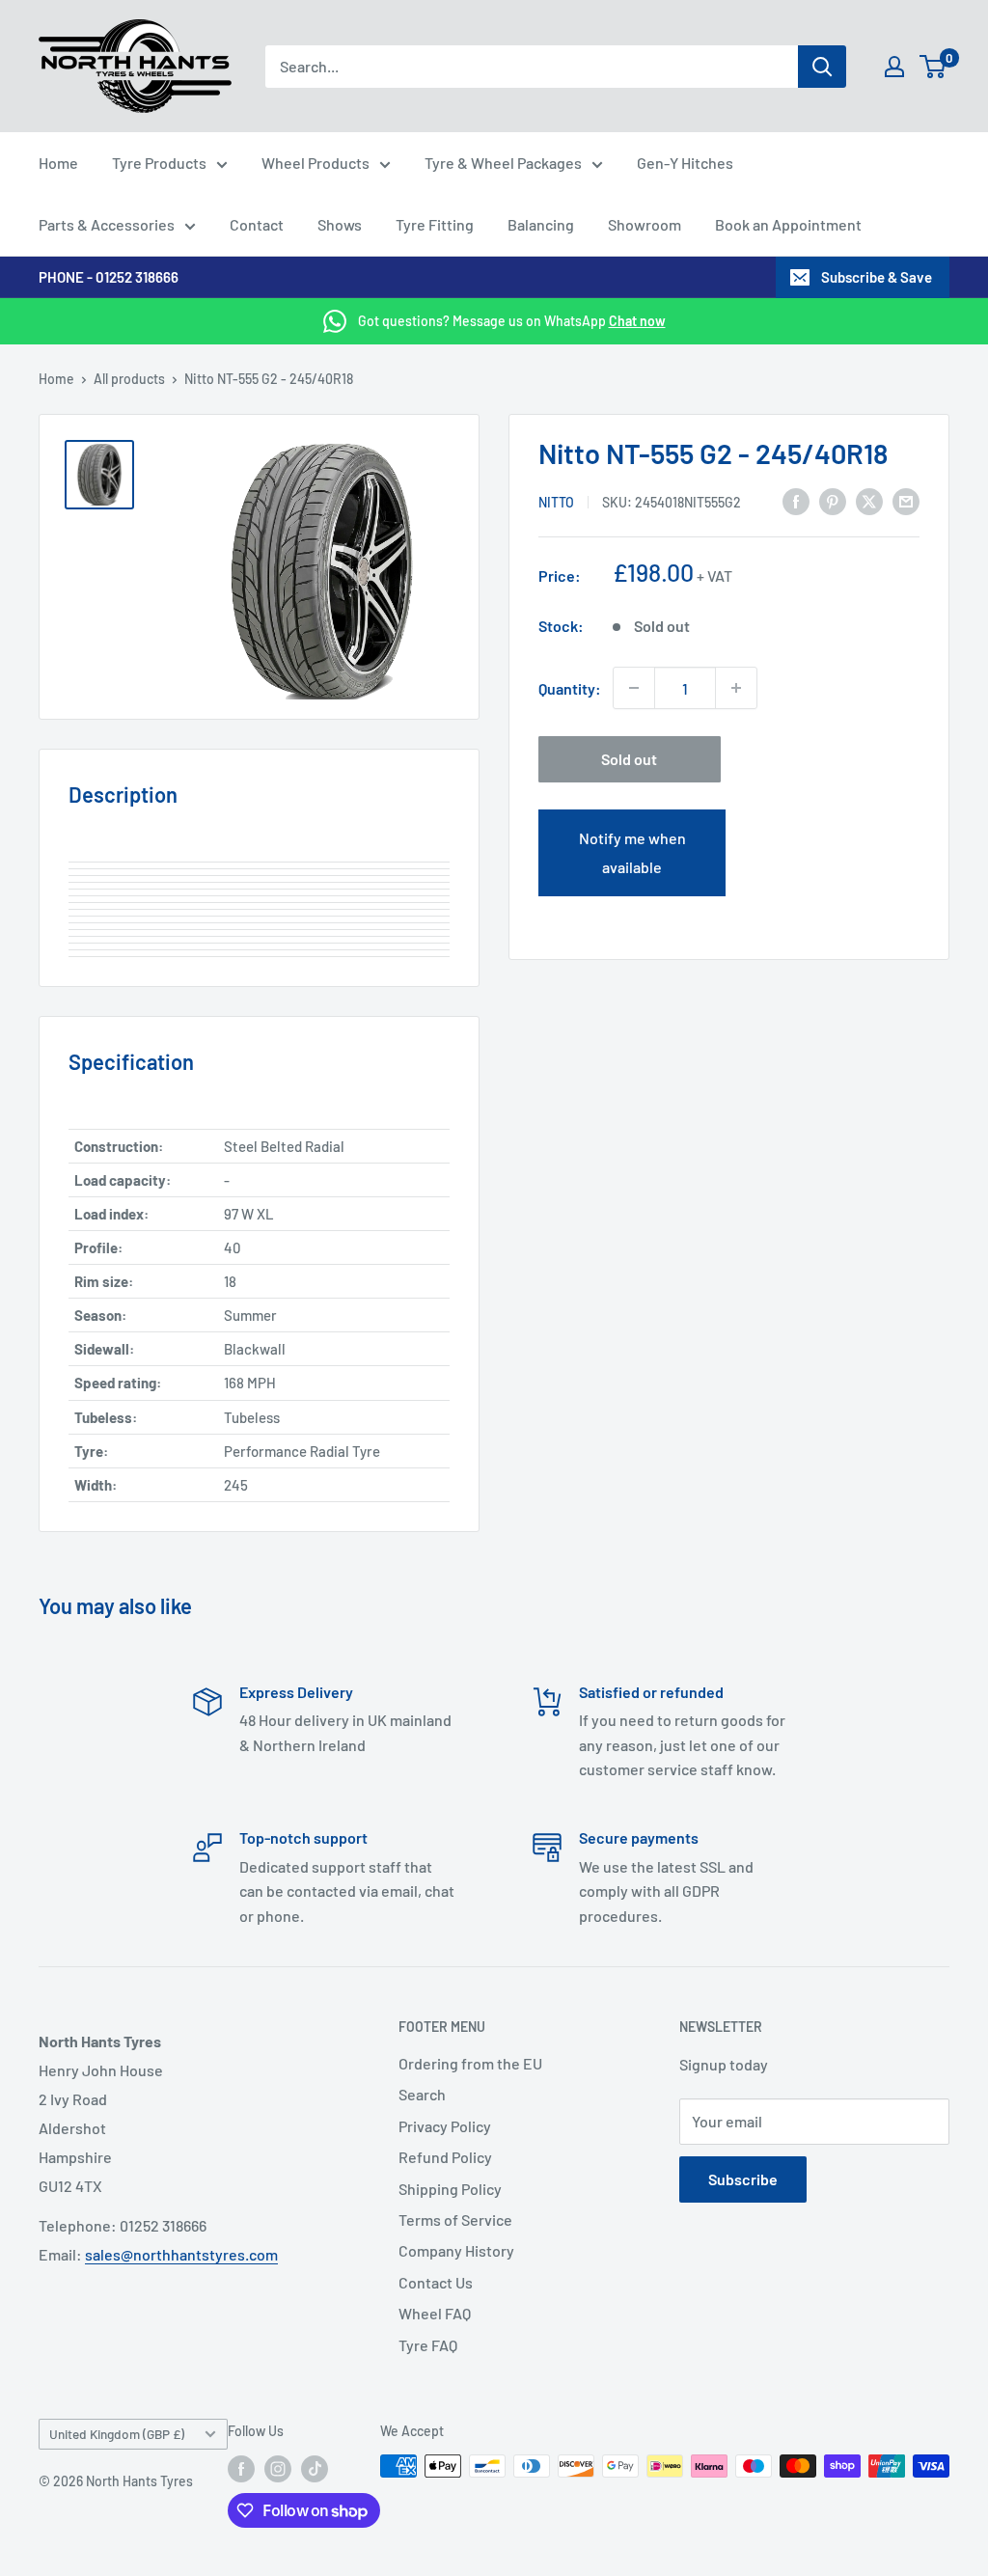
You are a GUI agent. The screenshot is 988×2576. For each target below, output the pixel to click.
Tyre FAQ (428, 2345)
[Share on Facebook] (796, 500)
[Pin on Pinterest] (833, 500)
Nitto (556, 502)
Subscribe (743, 2179)
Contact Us (436, 2282)
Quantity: (570, 688)
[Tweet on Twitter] (869, 500)
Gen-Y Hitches (685, 163)
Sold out (629, 759)
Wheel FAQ (435, 2313)
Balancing (541, 224)
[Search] (822, 67)
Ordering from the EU (470, 2063)
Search (422, 2094)
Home (58, 163)
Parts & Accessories (107, 224)
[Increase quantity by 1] (736, 688)
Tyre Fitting (435, 224)
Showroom (645, 224)
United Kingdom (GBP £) (117, 2434)
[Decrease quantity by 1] (634, 688)
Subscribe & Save (877, 277)
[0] (933, 67)
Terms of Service (455, 2220)
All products (129, 379)
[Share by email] (906, 500)
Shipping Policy (450, 2189)
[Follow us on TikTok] (315, 2468)
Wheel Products (316, 163)
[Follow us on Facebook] (241, 2468)
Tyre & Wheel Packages (503, 163)
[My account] (894, 67)
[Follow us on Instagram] (278, 2468)
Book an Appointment (788, 224)
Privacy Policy (445, 2126)
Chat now (637, 321)
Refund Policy (445, 2157)
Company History (456, 2250)
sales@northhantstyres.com (181, 2254)
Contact (257, 224)
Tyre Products (159, 163)
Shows (340, 224)
